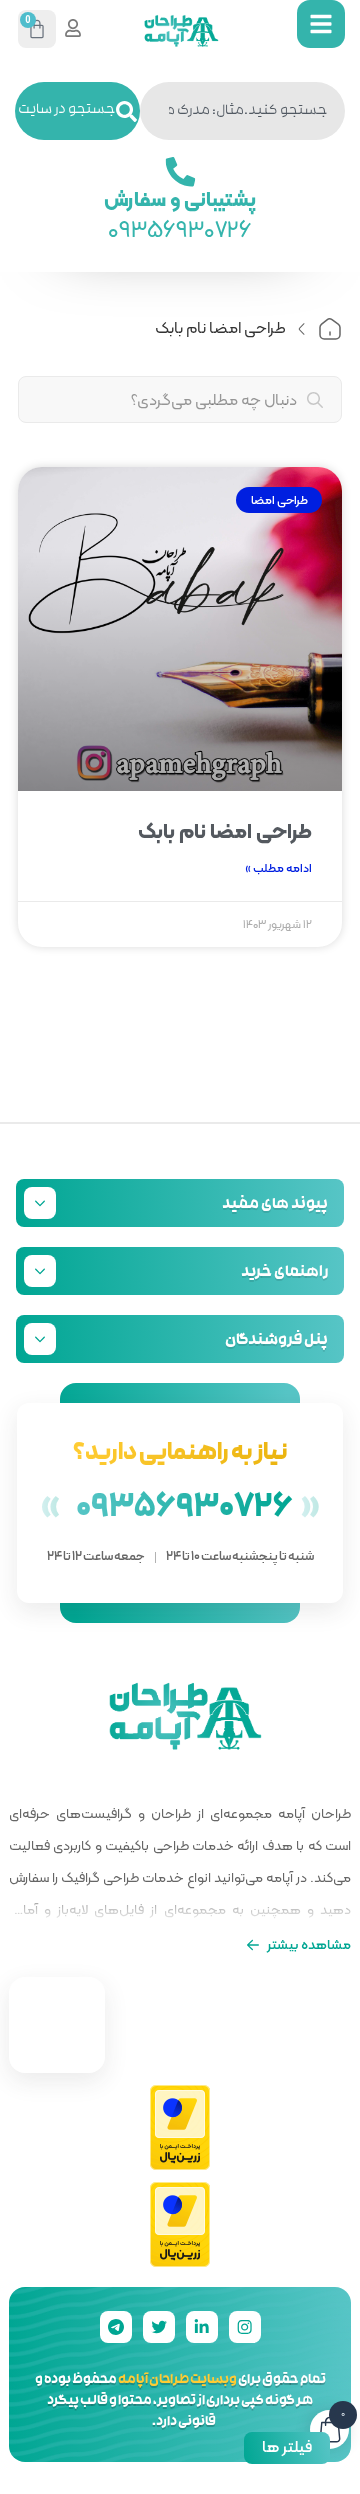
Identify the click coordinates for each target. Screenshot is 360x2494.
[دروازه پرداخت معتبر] (180, 2127)
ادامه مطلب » (278, 868)
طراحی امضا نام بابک (225, 831)
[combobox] (242, 111)
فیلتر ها (287, 2446)
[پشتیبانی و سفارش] (180, 172)
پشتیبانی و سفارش (180, 198)
